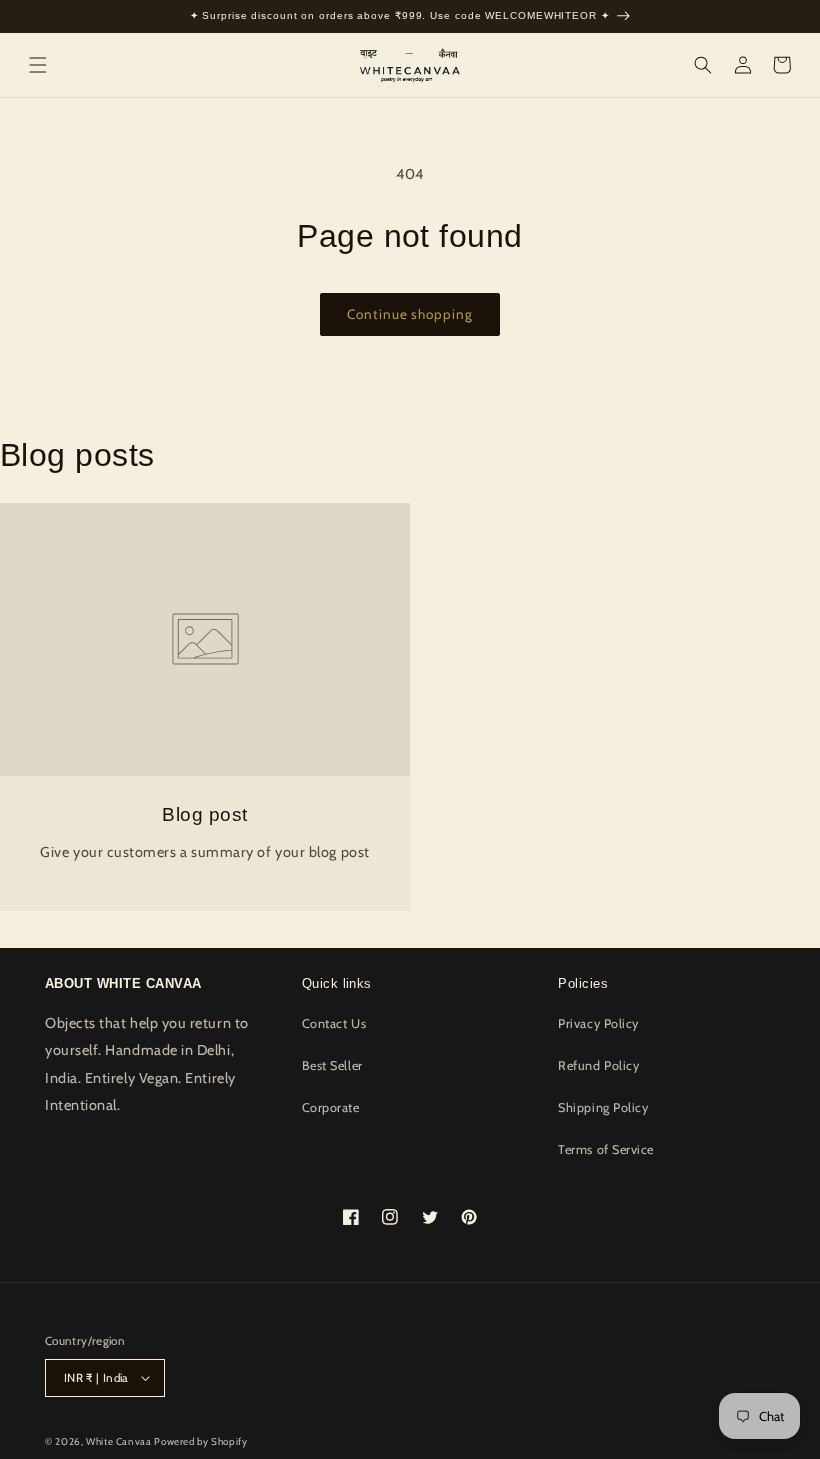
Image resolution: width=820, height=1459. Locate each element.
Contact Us (334, 1023)
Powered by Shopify (200, 1441)
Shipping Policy (603, 1107)
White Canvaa (119, 1441)
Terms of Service (606, 1149)
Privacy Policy (598, 1023)
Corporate (331, 1107)
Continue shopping (409, 314)
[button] (38, 65)
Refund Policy (598, 1065)
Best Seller (332, 1065)
